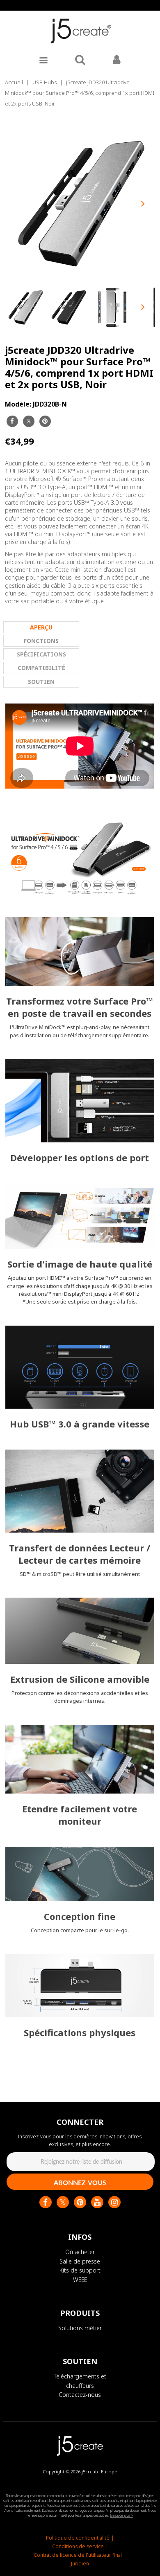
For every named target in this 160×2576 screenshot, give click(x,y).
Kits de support (80, 2270)
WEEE (80, 2280)
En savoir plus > (122, 2515)
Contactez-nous (80, 2395)
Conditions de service (78, 2546)
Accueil (14, 82)
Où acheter (80, 2252)
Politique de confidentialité (78, 2538)
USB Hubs (45, 82)
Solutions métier (80, 2328)
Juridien (80, 2564)
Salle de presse (80, 2261)
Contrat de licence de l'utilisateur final (78, 2555)
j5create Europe (99, 2471)
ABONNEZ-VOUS (80, 2182)
